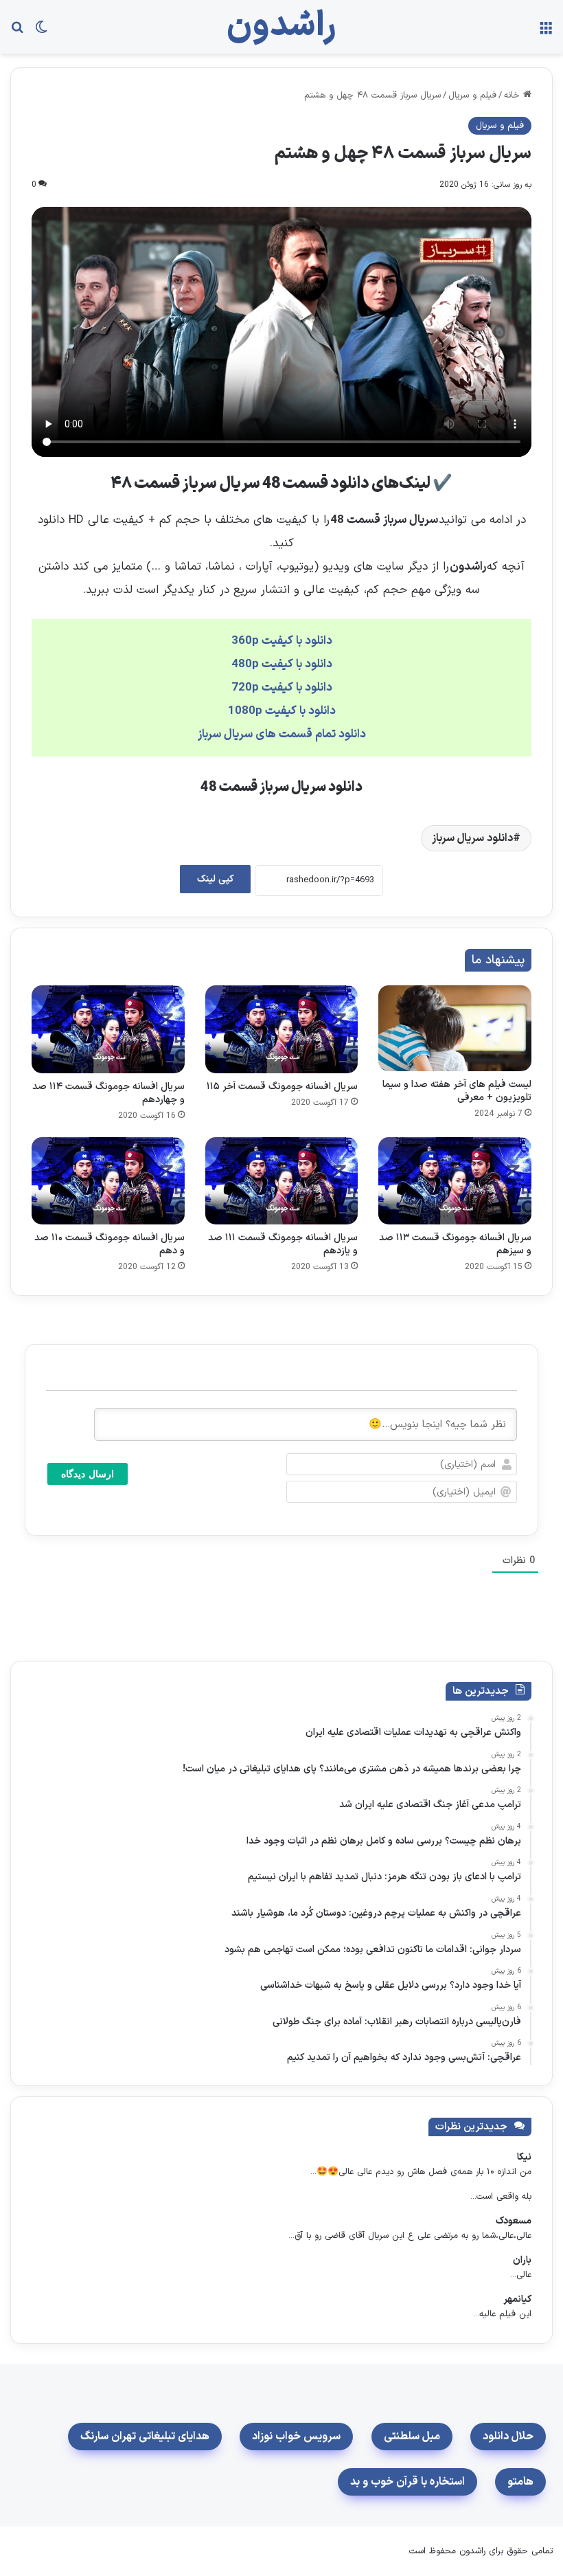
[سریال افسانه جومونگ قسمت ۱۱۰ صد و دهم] (108, 1181)
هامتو (520, 2482)
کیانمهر (517, 2299)
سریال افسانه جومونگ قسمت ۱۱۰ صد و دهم (110, 1244)
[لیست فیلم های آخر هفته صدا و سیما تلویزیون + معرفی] (455, 1028)
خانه (514, 96)
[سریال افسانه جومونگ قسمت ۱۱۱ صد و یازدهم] (282, 1181)
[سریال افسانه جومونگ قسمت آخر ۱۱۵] (282, 1029)
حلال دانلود (508, 2437)
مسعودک (514, 2221)
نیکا (524, 2157)
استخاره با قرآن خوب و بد (407, 2482)
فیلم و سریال (472, 96)
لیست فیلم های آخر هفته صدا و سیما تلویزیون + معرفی (457, 1091)
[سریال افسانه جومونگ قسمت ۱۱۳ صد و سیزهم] (455, 1181)
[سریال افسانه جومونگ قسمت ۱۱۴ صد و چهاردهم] (108, 1029)
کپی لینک (215, 879)
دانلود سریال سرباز (472, 838)
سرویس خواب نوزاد (296, 2437)
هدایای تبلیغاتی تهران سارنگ (145, 2437)
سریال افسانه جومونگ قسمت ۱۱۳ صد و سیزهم (455, 1244)
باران (522, 2260)
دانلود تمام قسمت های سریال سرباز (282, 735)
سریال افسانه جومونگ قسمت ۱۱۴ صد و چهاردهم (108, 1093)
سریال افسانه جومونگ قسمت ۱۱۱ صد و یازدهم (283, 1244)
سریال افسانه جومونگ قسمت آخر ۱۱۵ (282, 1087)
